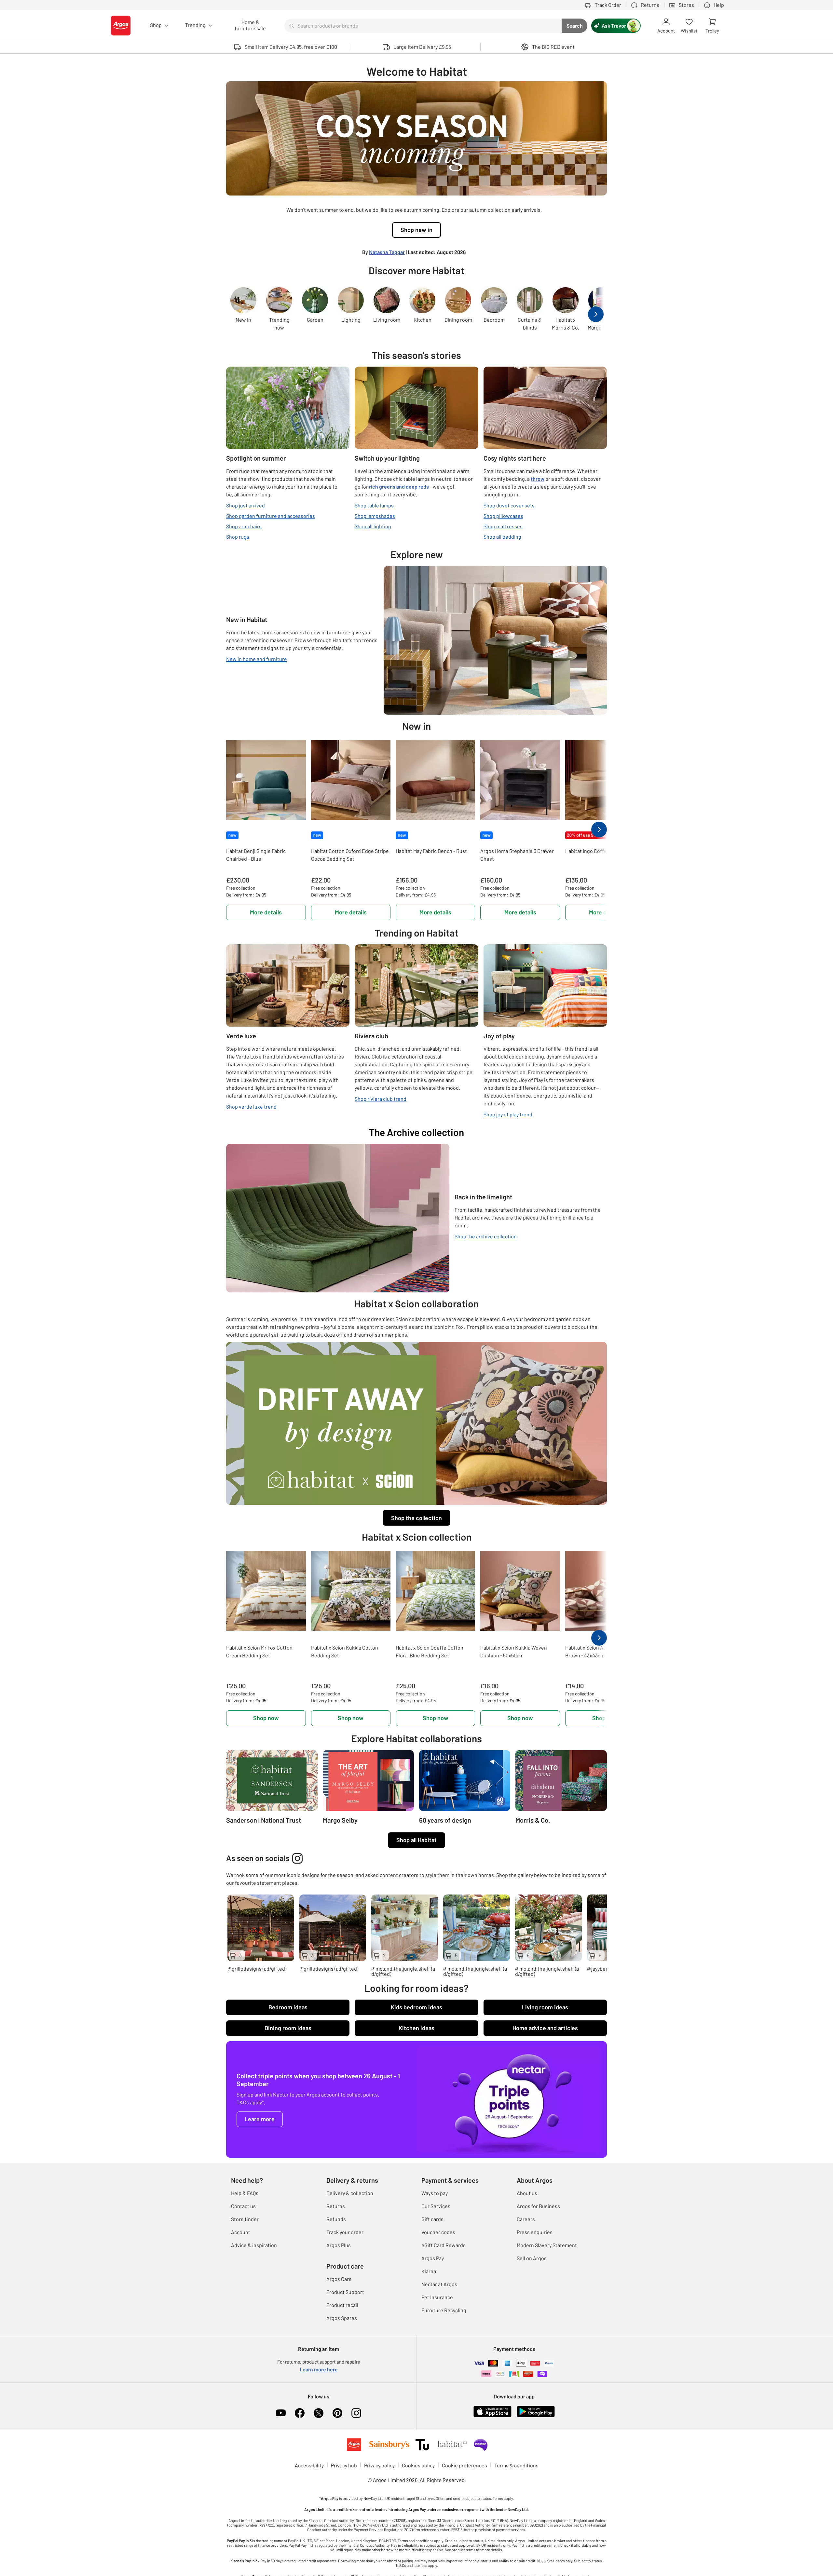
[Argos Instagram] (356, 2413)
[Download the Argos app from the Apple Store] (492, 2411)
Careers (526, 2219)
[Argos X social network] (319, 2413)
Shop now (266, 1718)
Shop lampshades (375, 516)
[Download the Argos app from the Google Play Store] (536, 2411)
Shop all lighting (373, 526)
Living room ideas (545, 2007)
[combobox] (423, 26)
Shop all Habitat (416, 1840)
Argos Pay (433, 2258)
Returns (336, 2206)
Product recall (342, 2305)
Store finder (245, 2219)
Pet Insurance (437, 2297)
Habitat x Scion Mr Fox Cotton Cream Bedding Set (259, 1651)
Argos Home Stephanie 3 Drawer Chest (517, 855)
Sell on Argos (532, 2258)
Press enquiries (535, 2232)
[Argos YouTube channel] (281, 2413)
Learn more (260, 2119)
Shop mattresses (503, 526)
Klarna (429, 2271)
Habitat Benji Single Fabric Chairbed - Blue (256, 855)
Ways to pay (435, 2193)
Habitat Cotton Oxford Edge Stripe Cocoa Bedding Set (350, 855)
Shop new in (416, 230)
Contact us (243, 2206)
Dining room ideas (288, 2028)
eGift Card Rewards (444, 2245)
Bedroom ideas (288, 2007)
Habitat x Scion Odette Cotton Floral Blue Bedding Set (430, 1651)
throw (538, 479)
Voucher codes (438, 2232)
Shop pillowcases (503, 516)
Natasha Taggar (387, 252)
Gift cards (432, 2219)
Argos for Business (538, 2206)
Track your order (345, 2232)
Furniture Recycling (444, 2310)
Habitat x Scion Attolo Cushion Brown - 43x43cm (600, 1651)
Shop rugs (238, 537)
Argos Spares (342, 2318)
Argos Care (339, 2279)
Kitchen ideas (416, 2028)
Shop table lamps (374, 505)
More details (266, 912)
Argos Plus (339, 2245)
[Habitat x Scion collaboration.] (416, 1423)
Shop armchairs (244, 526)
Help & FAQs (245, 2193)
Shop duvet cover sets (509, 505)
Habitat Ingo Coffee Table (594, 851)
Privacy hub (344, 2465)
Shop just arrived (246, 505)
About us (527, 2193)
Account (241, 2232)
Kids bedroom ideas (416, 2007)
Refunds (336, 2219)
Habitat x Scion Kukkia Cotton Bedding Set (345, 1651)
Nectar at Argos (439, 2284)
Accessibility (309, 2465)
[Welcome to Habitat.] (416, 138)
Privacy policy (379, 2465)
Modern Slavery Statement (547, 2245)
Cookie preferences (464, 2465)
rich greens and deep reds (399, 486)
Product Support (345, 2292)
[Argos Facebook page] (300, 2413)
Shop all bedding (502, 537)
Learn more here (319, 2369)
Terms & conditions (516, 2465)
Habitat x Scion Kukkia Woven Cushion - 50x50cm (514, 1651)
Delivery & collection (350, 2193)
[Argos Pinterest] (337, 2413)
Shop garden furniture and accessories (271, 516)
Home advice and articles (545, 2028)
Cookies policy (418, 2465)
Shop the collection (416, 1518)
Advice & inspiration (254, 2245)
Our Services (436, 2206)
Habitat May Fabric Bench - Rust (431, 851)
